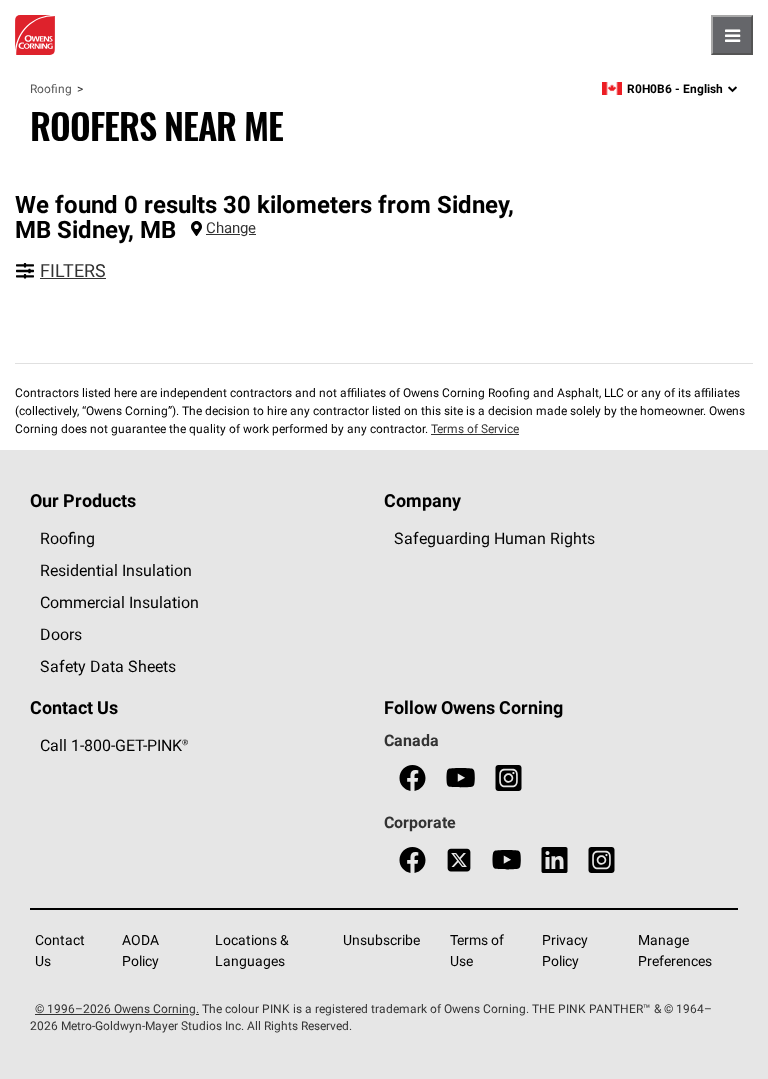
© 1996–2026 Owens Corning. (117, 1008)
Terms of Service (475, 428)
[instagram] (508, 778)
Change (231, 227)
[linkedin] (554, 860)
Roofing (51, 88)
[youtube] (460, 778)
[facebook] (412, 778)
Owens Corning (35, 35)
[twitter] (459, 860)
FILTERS (73, 270)
